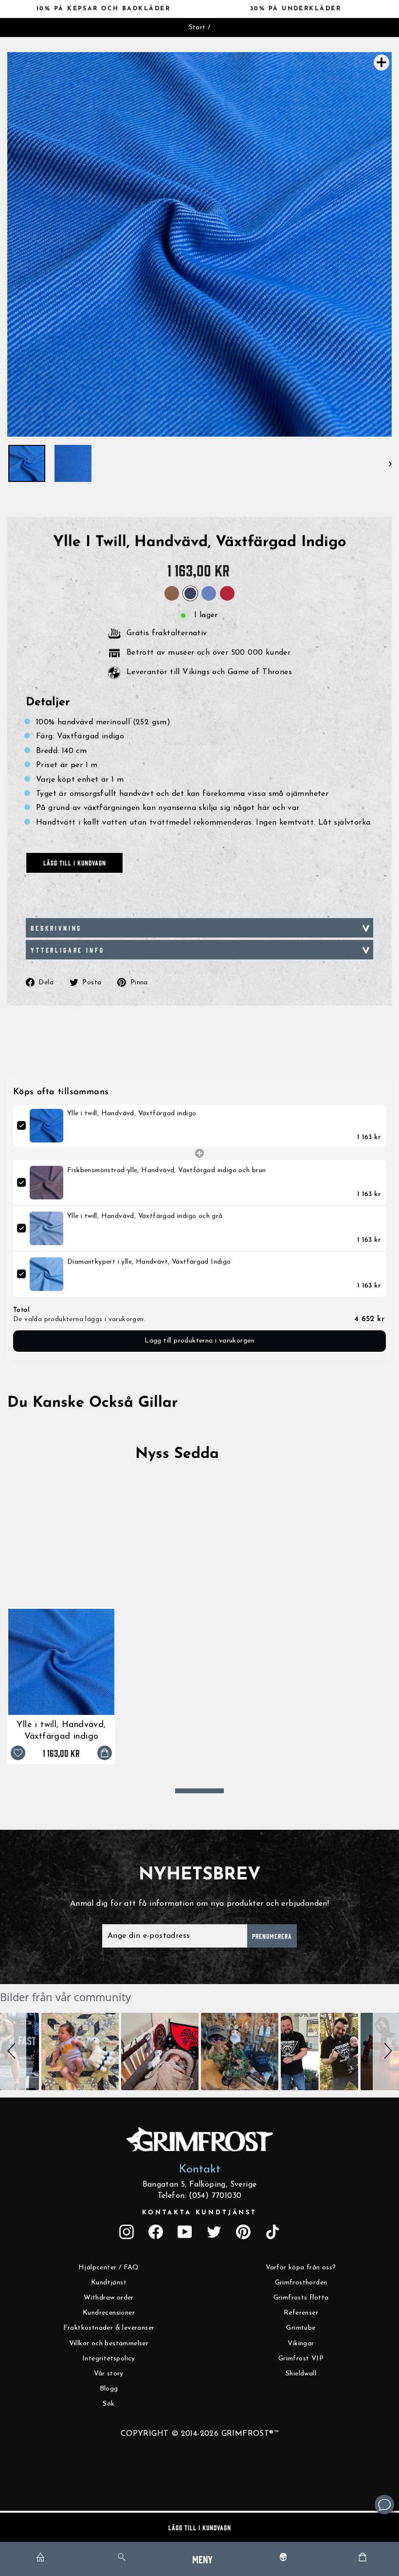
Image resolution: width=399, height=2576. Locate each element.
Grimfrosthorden (301, 2283)
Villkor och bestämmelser (109, 2344)
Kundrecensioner (109, 2313)
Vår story (109, 2374)
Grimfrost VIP (301, 2359)
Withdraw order (109, 2298)
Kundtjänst (109, 2283)
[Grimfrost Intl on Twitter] (214, 2232)
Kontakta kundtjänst (199, 2213)
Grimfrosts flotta (301, 2298)
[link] (46, 1126)
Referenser (301, 2313)
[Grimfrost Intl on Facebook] (156, 2232)
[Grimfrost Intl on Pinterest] (243, 2232)
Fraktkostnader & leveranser (109, 2328)
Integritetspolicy (109, 2359)
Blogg (109, 2389)
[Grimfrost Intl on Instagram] (127, 2232)
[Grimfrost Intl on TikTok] (272, 2232)
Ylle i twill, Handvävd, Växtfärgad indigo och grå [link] (145, 1216)
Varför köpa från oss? (301, 2268)
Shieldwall (301, 2374)
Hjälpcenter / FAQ (109, 2268)
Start (197, 28)
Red (227, 593)
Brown (172, 593)
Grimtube (301, 2328)
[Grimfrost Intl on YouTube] (185, 2232)
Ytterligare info (67, 950)
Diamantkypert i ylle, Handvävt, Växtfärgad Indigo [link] (149, 1262)
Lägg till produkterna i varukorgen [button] (199, 1341)
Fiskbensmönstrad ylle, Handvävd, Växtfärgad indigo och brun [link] (167, 1170)
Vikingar (301, 2344)
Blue (209, 593)
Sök (109, 2404)
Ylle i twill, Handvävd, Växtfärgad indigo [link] (132, 1113)
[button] (13, 2052)
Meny (202, 2559)
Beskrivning (56, 928)
